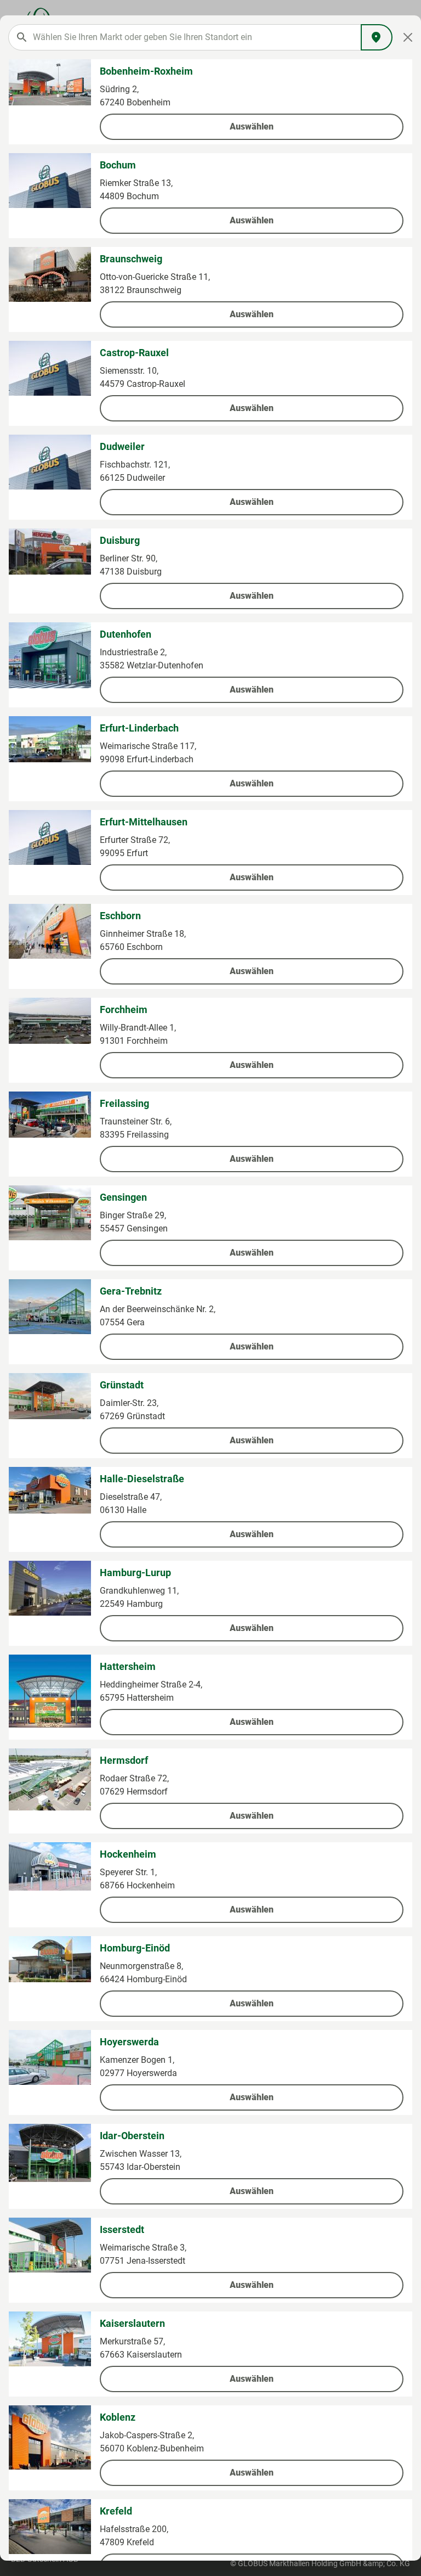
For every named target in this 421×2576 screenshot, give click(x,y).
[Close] (408, 37)
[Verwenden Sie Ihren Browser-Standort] (377, 37)
